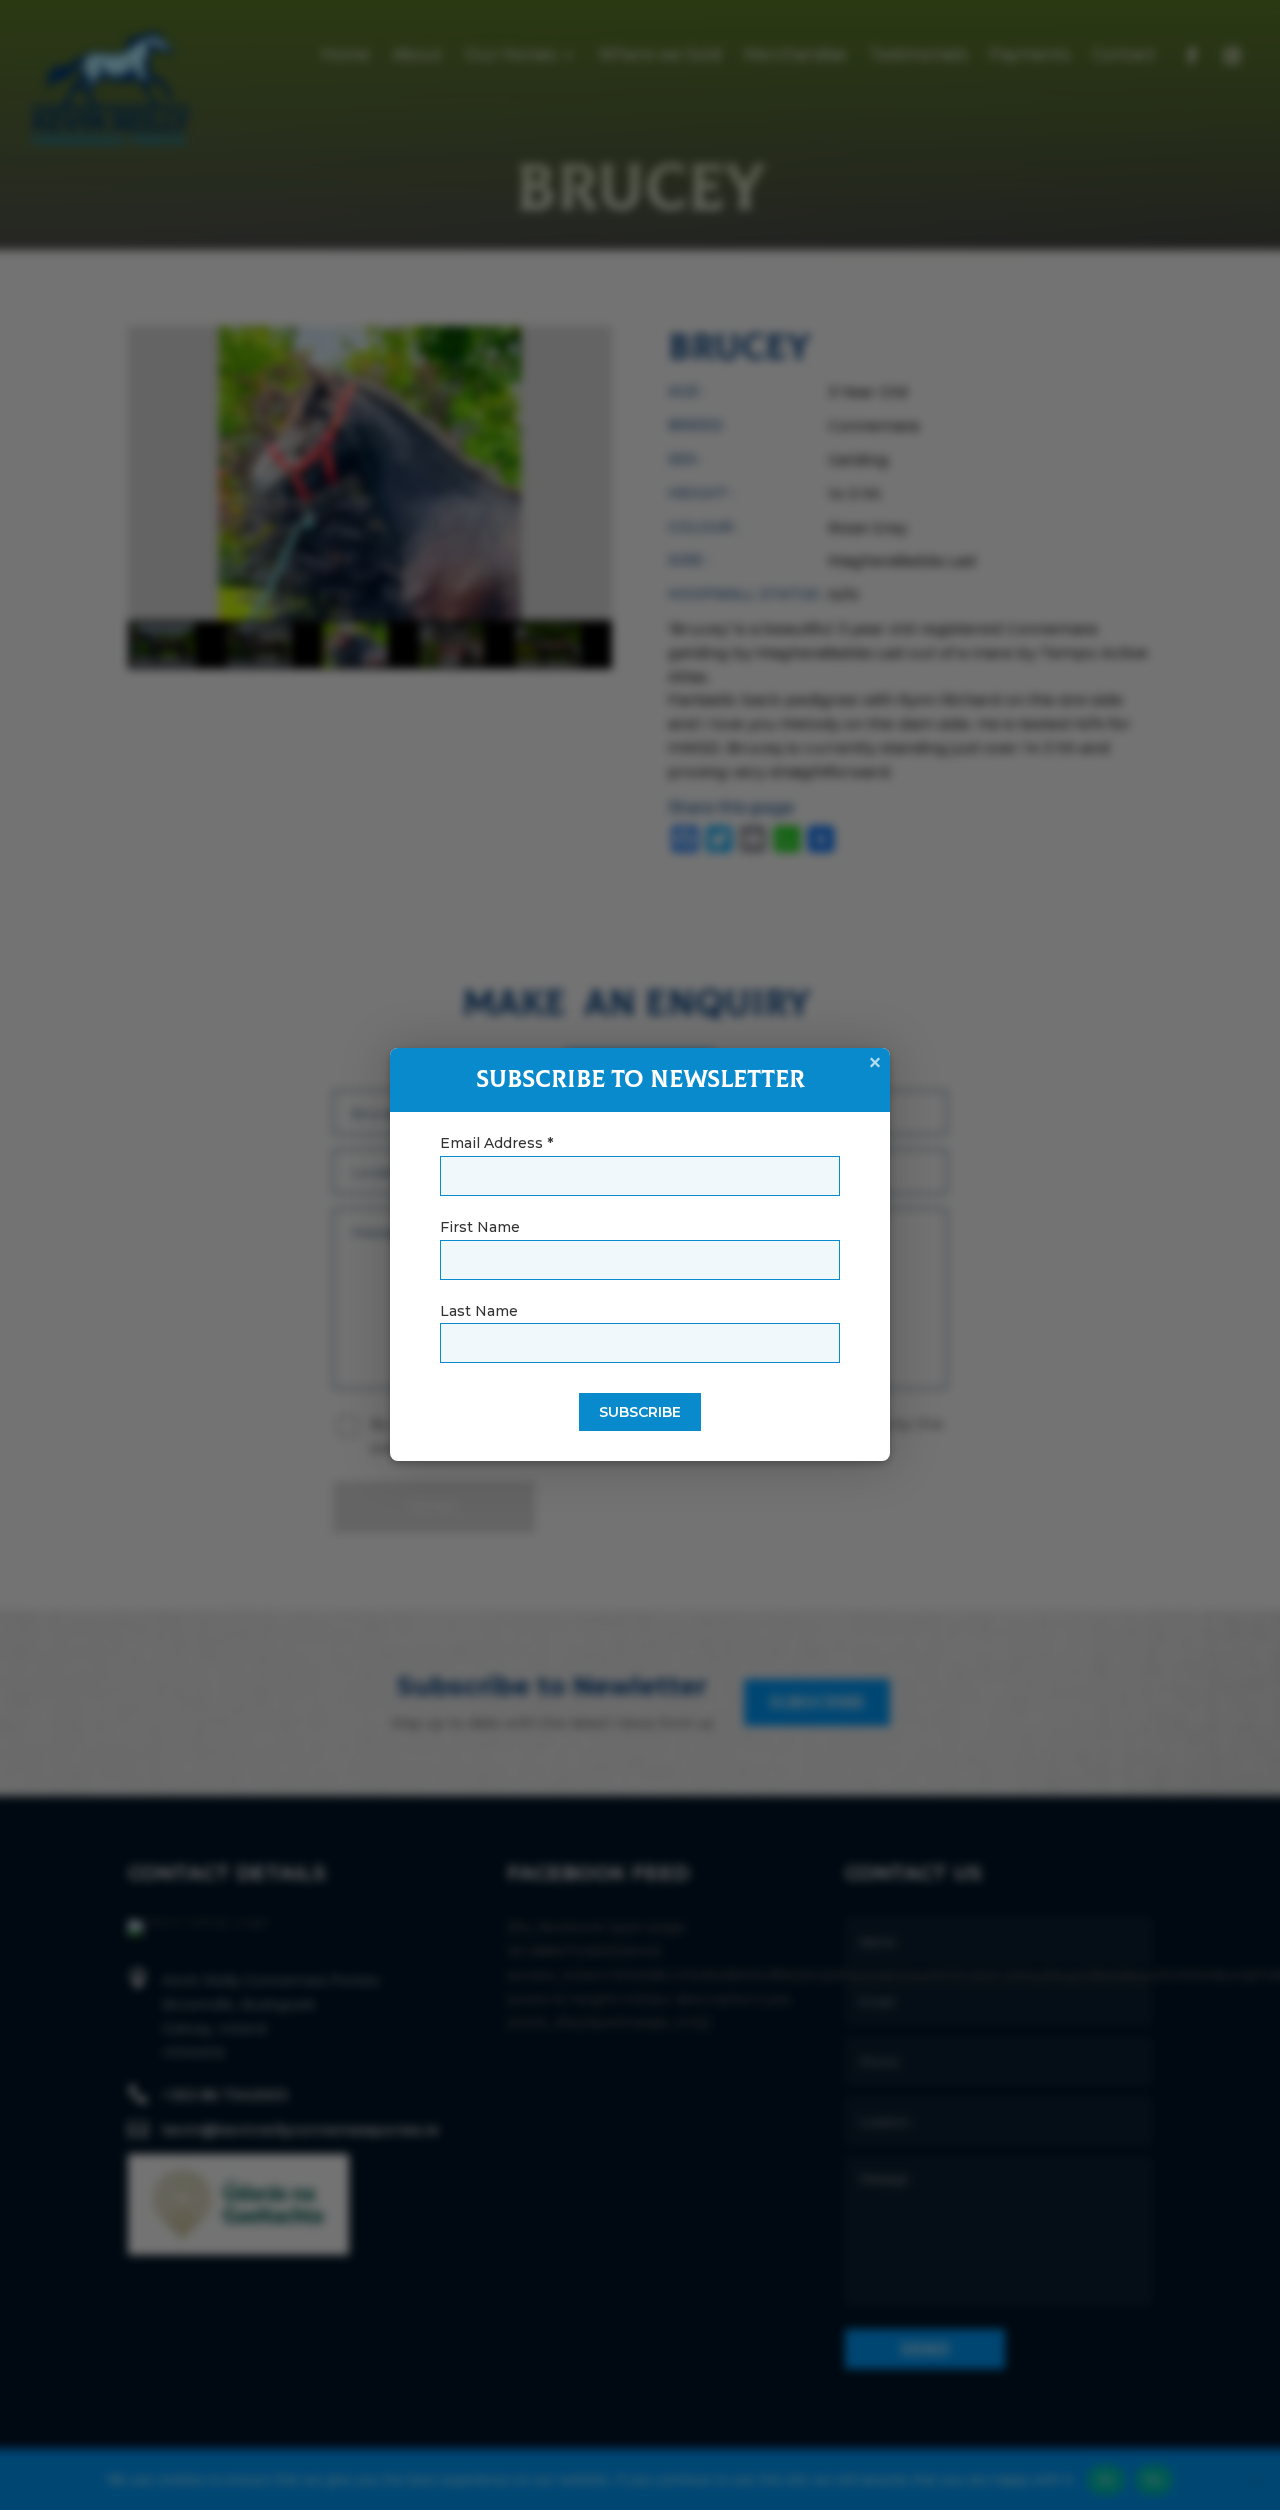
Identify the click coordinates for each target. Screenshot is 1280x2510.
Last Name (479, 1311)
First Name (480, 1227)
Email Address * (496, 1143)
